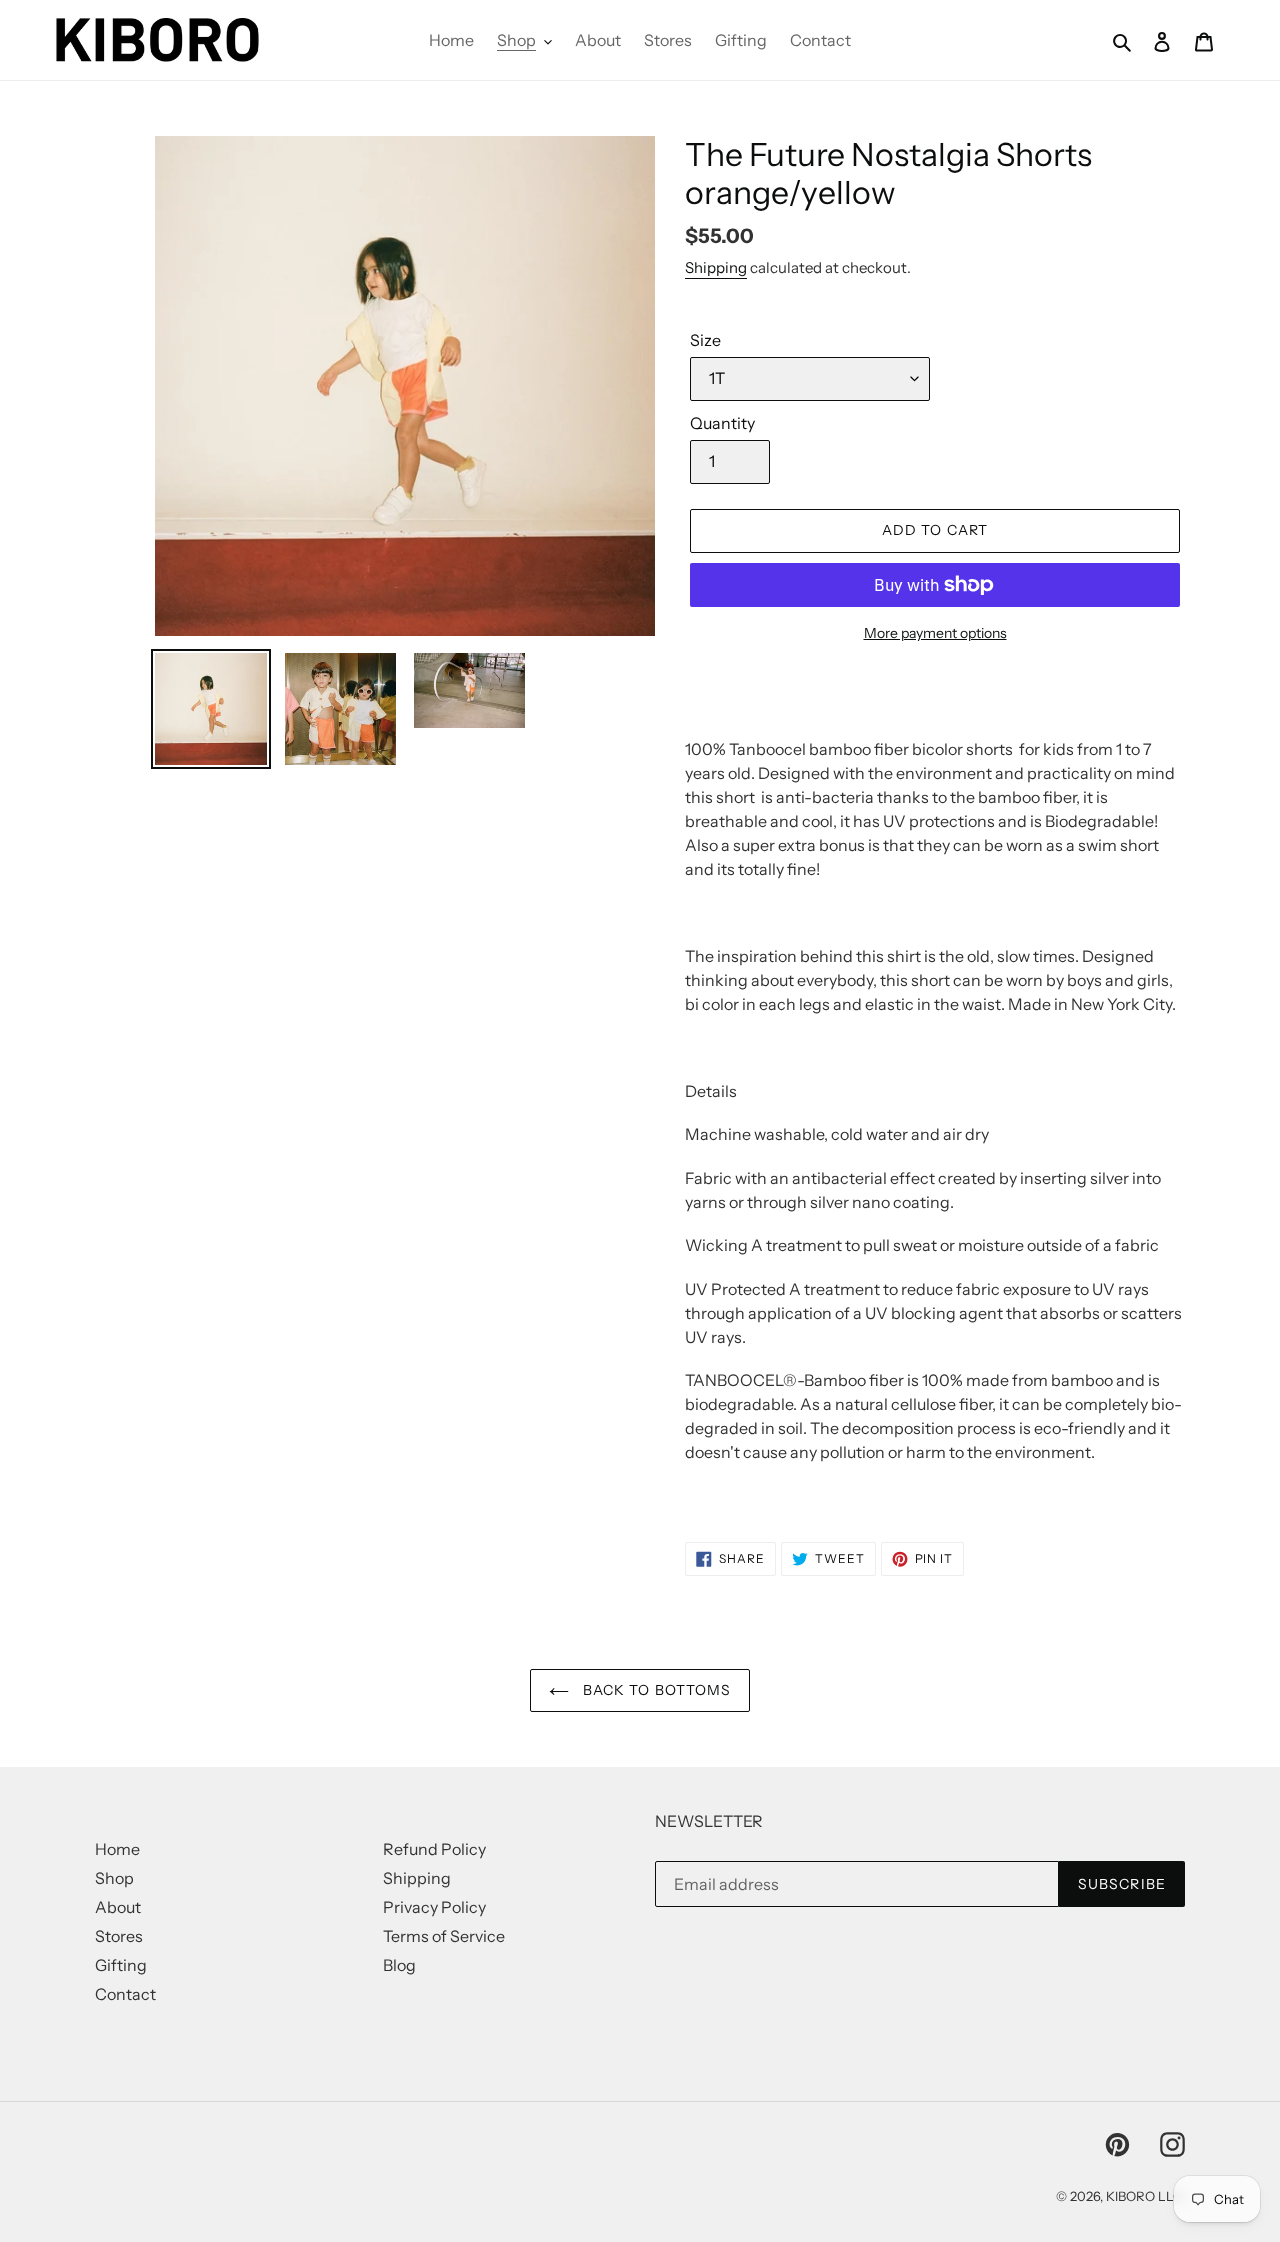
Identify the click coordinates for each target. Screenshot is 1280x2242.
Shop (114, 1878)
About (118, 1907)
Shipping (716, 267)
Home (117, 1849)
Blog (399, 1965)
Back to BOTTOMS (655, 1690)
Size (705, 340)
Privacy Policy (434, 1907)
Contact (125, 1994)
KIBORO (1130, 2196)
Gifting (121, 1965)
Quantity (722, 423)
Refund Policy (434, 1849)
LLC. (1171, 2196)
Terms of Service (444, 1936)
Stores (119, 1936)
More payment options (935, 633)
